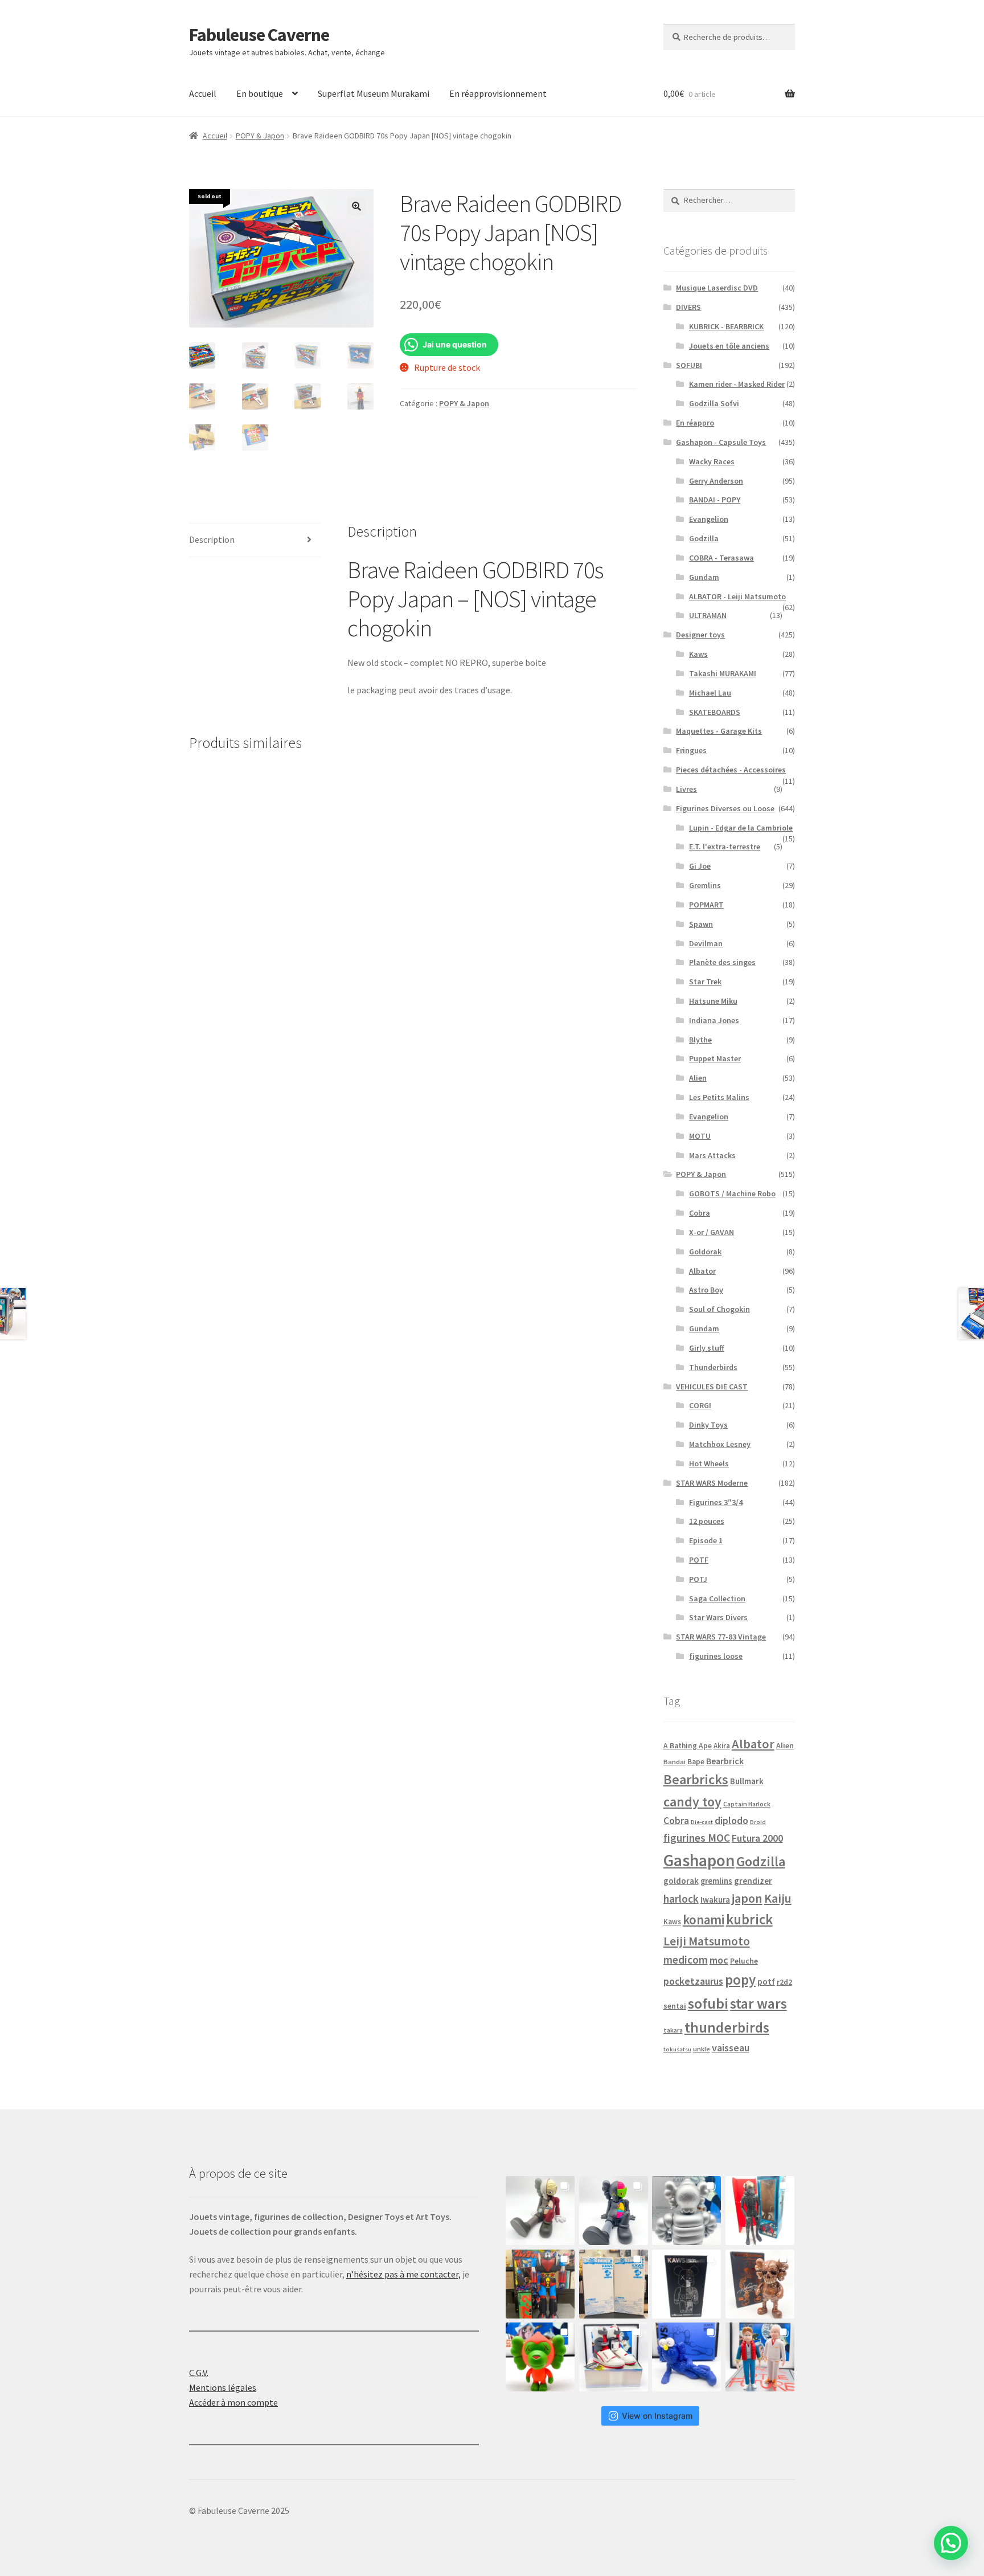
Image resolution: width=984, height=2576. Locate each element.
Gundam (704, 577)
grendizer (753, 1881)
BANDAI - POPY (715, 500)
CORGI (700, 1405)
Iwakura (715, 1900)
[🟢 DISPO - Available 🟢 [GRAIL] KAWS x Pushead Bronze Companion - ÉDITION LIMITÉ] (760, 2284)
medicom (686, 1960)
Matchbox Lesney (720, 1444)
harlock (681, 1899)
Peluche (744, 1961)
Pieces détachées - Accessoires (731, 770)
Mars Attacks (712, 1155)
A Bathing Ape (688, 1746)
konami (704, 1919)
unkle (702, 2049)
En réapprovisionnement (498, 93)
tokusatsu (677, 2049)
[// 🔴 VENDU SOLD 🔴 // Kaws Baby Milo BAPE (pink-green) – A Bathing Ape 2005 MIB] (540, 2357)
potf (766, 1982)
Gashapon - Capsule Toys (721, 442)
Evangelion (709, 519)
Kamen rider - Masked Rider (737, 384)
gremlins (716, 1881)
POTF (699, 1560)
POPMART (706, 905)
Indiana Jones (714, 1020)
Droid (758, 1822)
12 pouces (707, 1521)
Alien (698, 1078)
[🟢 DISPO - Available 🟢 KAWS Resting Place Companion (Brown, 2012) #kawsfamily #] (540, 2211)
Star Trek (705, 982)
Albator (702, 1271)
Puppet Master (715, 1058)
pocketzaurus (693, 1981)
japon (747, 1898)
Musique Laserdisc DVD (717, 288)
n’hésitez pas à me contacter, (403, 2274)
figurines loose (716, 1656)
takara (673, 2030)
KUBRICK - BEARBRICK (726, 326)
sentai (675, 2006)
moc (719, 1960)
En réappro (695, 423)
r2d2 (784, 1982)
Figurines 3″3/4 (716, 1502)
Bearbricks (696, 1779)
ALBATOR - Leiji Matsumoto (737, 596)
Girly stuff (707, 1348)
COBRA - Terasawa (721, 558)
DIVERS (688, 307)
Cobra (700, 1213)
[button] (356, 206)
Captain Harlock (747, 1804)
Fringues (691, 750)
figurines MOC (697, 1838)
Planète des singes (722, 962)
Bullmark (747, 1781)
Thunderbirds (713, 1367)
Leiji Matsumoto (707, 1941)
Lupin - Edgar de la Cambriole (741, 828)
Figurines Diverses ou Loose (725, 808)
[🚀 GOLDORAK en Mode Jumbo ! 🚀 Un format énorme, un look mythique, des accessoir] (540, 2284)
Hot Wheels (709, 1463)
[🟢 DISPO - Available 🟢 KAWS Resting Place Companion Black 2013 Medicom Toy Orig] (614, 2211)
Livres (686, 789)
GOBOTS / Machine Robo (732, 1193)
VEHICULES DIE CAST (712, 1387)
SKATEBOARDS (715, 712)
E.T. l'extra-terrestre (725, 847)
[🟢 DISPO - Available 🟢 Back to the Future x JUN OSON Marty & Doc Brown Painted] (760, 2357)
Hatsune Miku (713, 1001)
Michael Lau (710, 693)
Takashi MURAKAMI (723, 673)
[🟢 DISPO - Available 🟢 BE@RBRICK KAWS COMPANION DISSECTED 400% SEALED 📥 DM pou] (686, 2284)
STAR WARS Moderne (712, 1483)
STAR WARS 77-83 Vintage (721, 1637)
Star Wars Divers (718, 1617)
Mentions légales (223, 2387)
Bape (696, 1762)
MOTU (700, 1136)
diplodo (731, 1821)
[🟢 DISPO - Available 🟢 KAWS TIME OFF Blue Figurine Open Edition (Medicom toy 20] (686, 2357)
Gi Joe (700, 866)
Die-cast (702, 1822)
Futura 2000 (757, 1838)
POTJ (698, 1579)
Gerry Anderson (716, 481)
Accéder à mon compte (233, 2402)
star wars (758, 2003)
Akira (722, 1745)
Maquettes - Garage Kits (719, 731)
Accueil (203, 93)
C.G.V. (199, 2373)
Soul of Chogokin (719, 1309)
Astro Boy (706, 1290)
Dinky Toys (708, 1425)
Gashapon (699, 1860)
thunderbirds (727, 2027)
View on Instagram (657, 2416)
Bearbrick (725, 1761)
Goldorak (705, 1252)
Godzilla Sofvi (714, 403)
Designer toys (700, 635)
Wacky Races (712, 461)
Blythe (700, 1040)
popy (740, 1980)
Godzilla (704, 538)
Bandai (675, 1762)
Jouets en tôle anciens (729, 346)
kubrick (749, 1919)
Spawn (701, 924)
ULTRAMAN (708, 615)
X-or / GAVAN (712, 1232)
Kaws (698, 654)
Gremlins (705, 885)
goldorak (681, 1881)
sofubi (708, 2003)
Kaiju (778, 1898)
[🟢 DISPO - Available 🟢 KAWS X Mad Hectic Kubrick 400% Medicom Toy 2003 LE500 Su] (686, 2211)
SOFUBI (689, 365)
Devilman (706, 943)
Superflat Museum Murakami (374, 93)
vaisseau (731, 2048)
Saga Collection (717, 1598)
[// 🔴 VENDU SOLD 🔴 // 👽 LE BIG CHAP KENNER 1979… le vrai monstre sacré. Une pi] (760, 2211)
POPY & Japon (260, 136)
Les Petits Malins (719, 1097)
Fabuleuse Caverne (259, 35)
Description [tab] (212, 539)
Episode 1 (706, 1540)
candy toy (692, 1802)
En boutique (260, 93)
